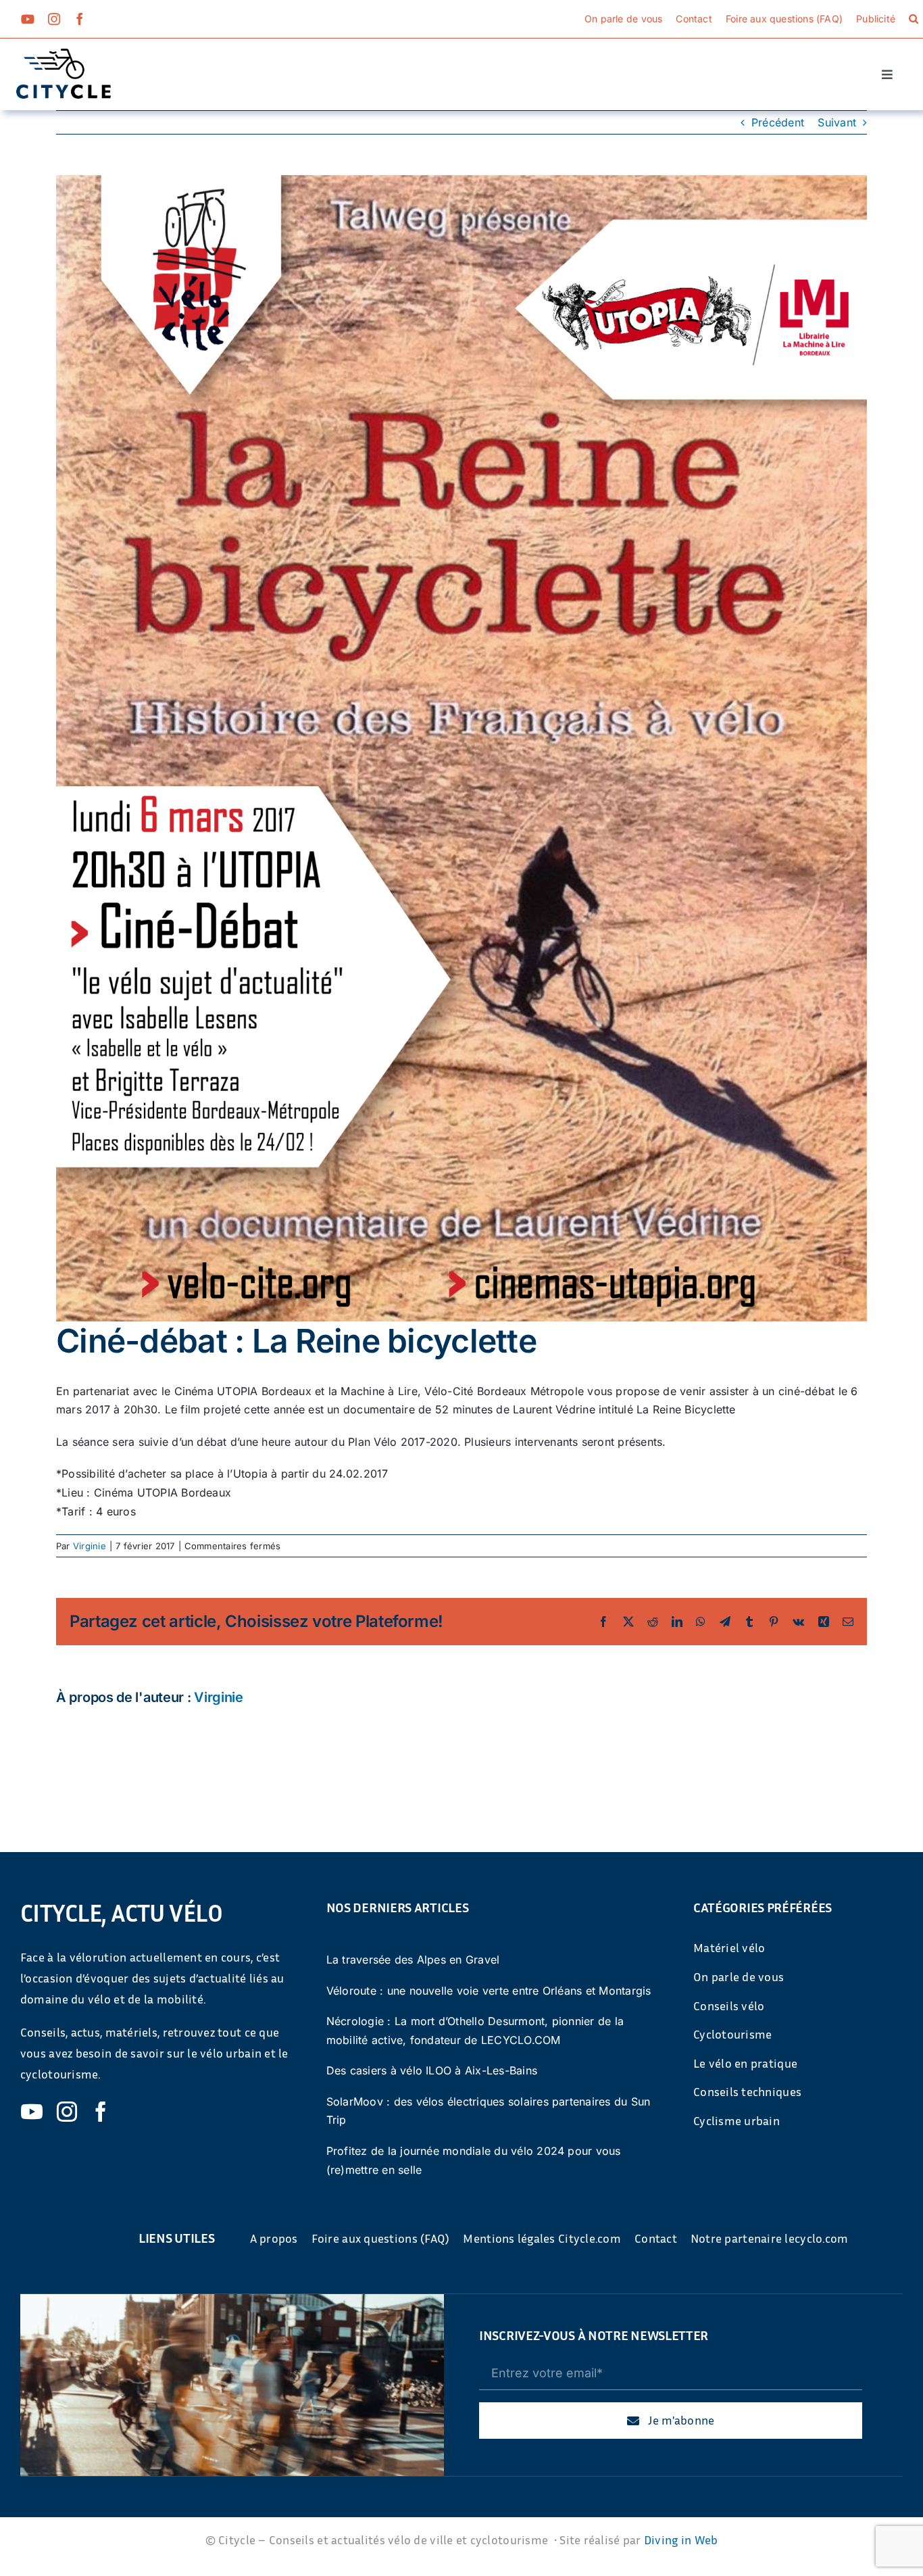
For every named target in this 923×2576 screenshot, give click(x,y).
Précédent (778, 122)
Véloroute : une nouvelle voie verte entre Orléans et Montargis (489, 1991)
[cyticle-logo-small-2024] (64, 54)
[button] (914, 19)
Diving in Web (681, 2539)
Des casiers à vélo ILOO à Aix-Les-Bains (432, 2070)
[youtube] (28, 19)
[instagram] (54, 19)
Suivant (837, 122)
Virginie (90, 1546)
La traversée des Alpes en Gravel (413, 1960)
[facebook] (80, 19)
